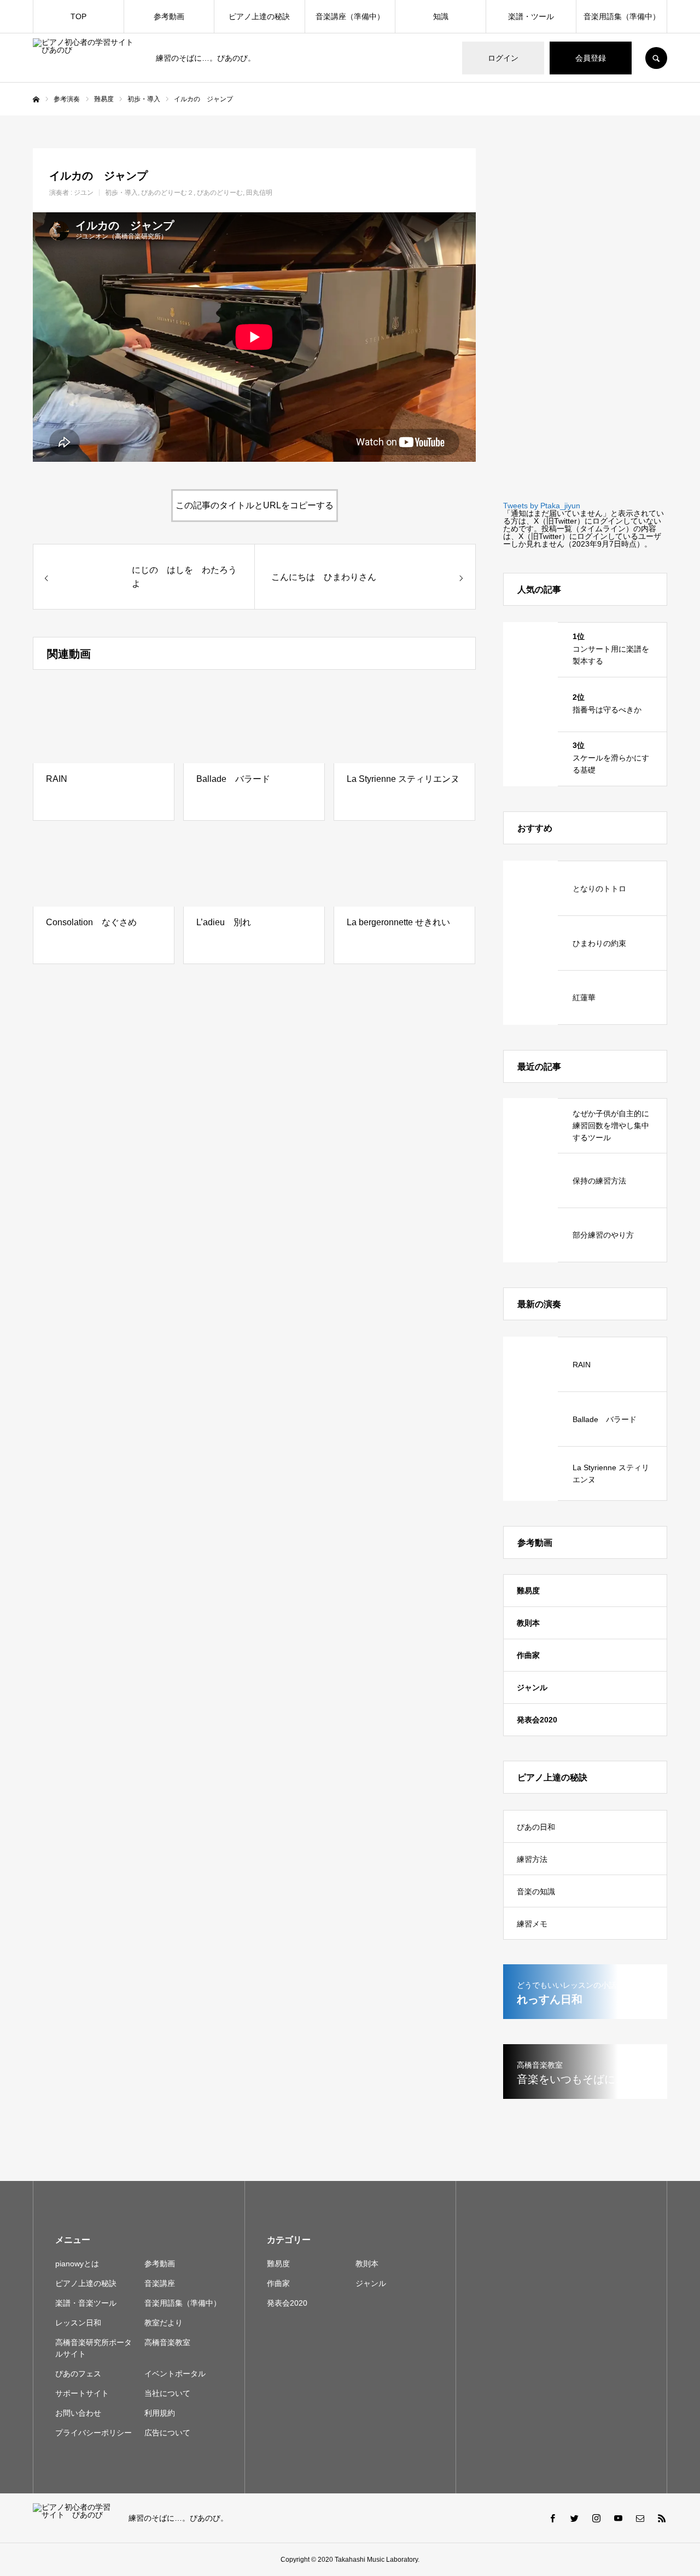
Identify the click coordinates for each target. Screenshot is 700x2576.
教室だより (164, 2323)
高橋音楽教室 (167, 2342)
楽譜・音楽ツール (86, 2303)
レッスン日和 (78, 2323)
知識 (441, 16)
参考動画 (169, 16)
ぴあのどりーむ (220, 193)
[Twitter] (574, 2518)
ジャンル (532, 1687)
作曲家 (528, 1655)
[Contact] (640, 2518)
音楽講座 (160, 2283)
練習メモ (532, 1924)
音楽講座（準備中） (350, 16)
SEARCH (656, 58)
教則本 (528, 1623)
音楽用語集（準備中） (622, 16)
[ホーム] (36, 100)
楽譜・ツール (531, 16)
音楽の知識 (536, 1892)
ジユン (84, 193)
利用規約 (160, 2413)
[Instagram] (596, 2518)
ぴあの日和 (536, 1827)
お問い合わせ (78, 2413)
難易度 (528, 1591)
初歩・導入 (121, 193)
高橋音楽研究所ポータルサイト (94, 2348)
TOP (78, 16)
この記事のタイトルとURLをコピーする (255, 505)
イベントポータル (175, 2374)
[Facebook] (552, 2518)
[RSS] (662, 2518)
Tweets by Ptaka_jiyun (542, 506)
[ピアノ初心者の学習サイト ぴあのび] (87, 58)
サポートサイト (82, 2393)
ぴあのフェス (78, 2374)
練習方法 (532, 1859)
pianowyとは (77, 2264)
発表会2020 (537, 1720)
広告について (167, 2433)
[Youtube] (618, 2518)
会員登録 (591, 58)
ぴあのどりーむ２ (167, 193)
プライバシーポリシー (94, 2433)
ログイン (503, 58)
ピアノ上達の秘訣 (259, 16)
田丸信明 (259, 193)
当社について (167, 2393)
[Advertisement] (585, 312)
